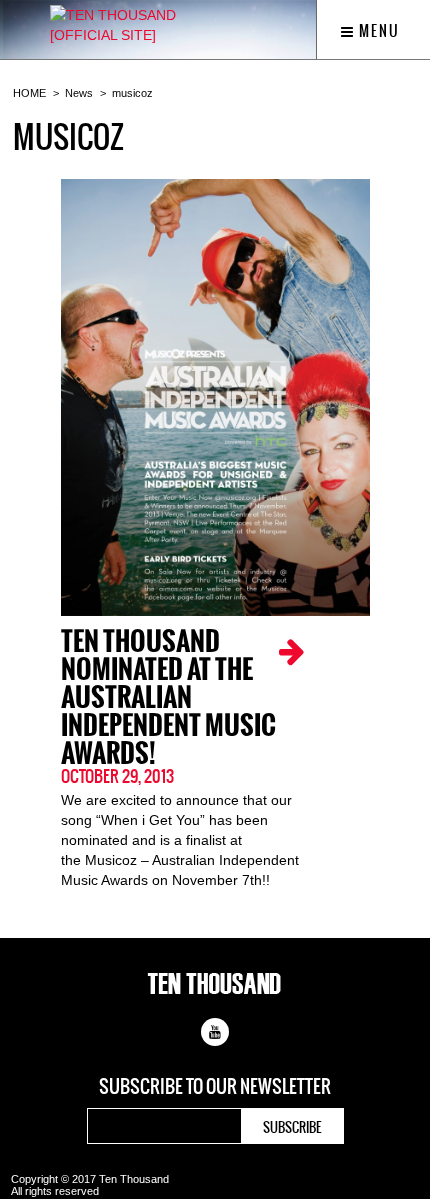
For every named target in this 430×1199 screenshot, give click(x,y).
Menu (377, 31)
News (79, 93)
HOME (29, 93)
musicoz (132, 93)
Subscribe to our (215, 1087)
